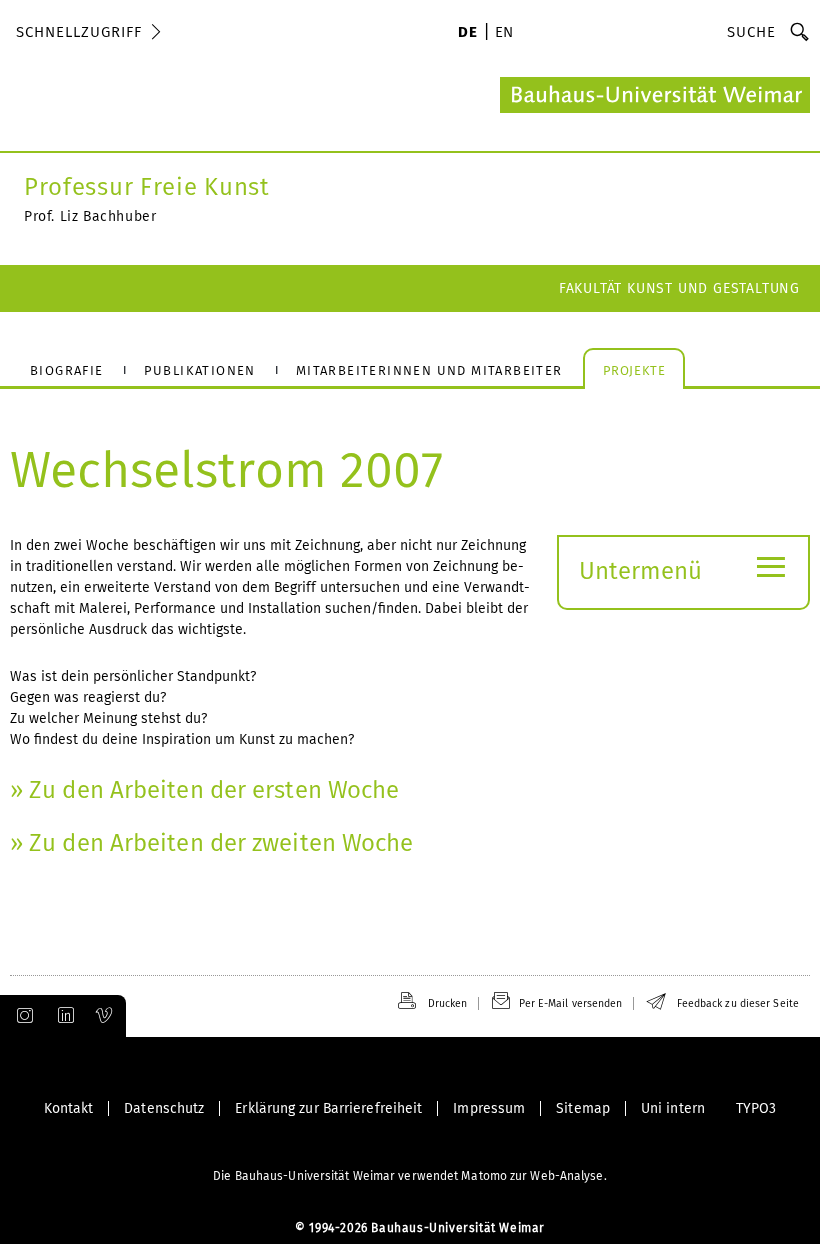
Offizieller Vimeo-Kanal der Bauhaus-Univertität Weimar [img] (105, 1016)
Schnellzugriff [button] (79, 32)
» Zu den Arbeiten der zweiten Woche (212, 843)
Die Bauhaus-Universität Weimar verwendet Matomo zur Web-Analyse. (409, 1176)
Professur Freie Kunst (147, 187)
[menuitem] (467, 34)
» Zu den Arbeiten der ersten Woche (204, 790)
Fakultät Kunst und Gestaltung (679, 288)
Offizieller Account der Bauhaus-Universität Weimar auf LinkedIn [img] (63, 1016)
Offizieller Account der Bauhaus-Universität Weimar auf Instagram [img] (21, 1016)
